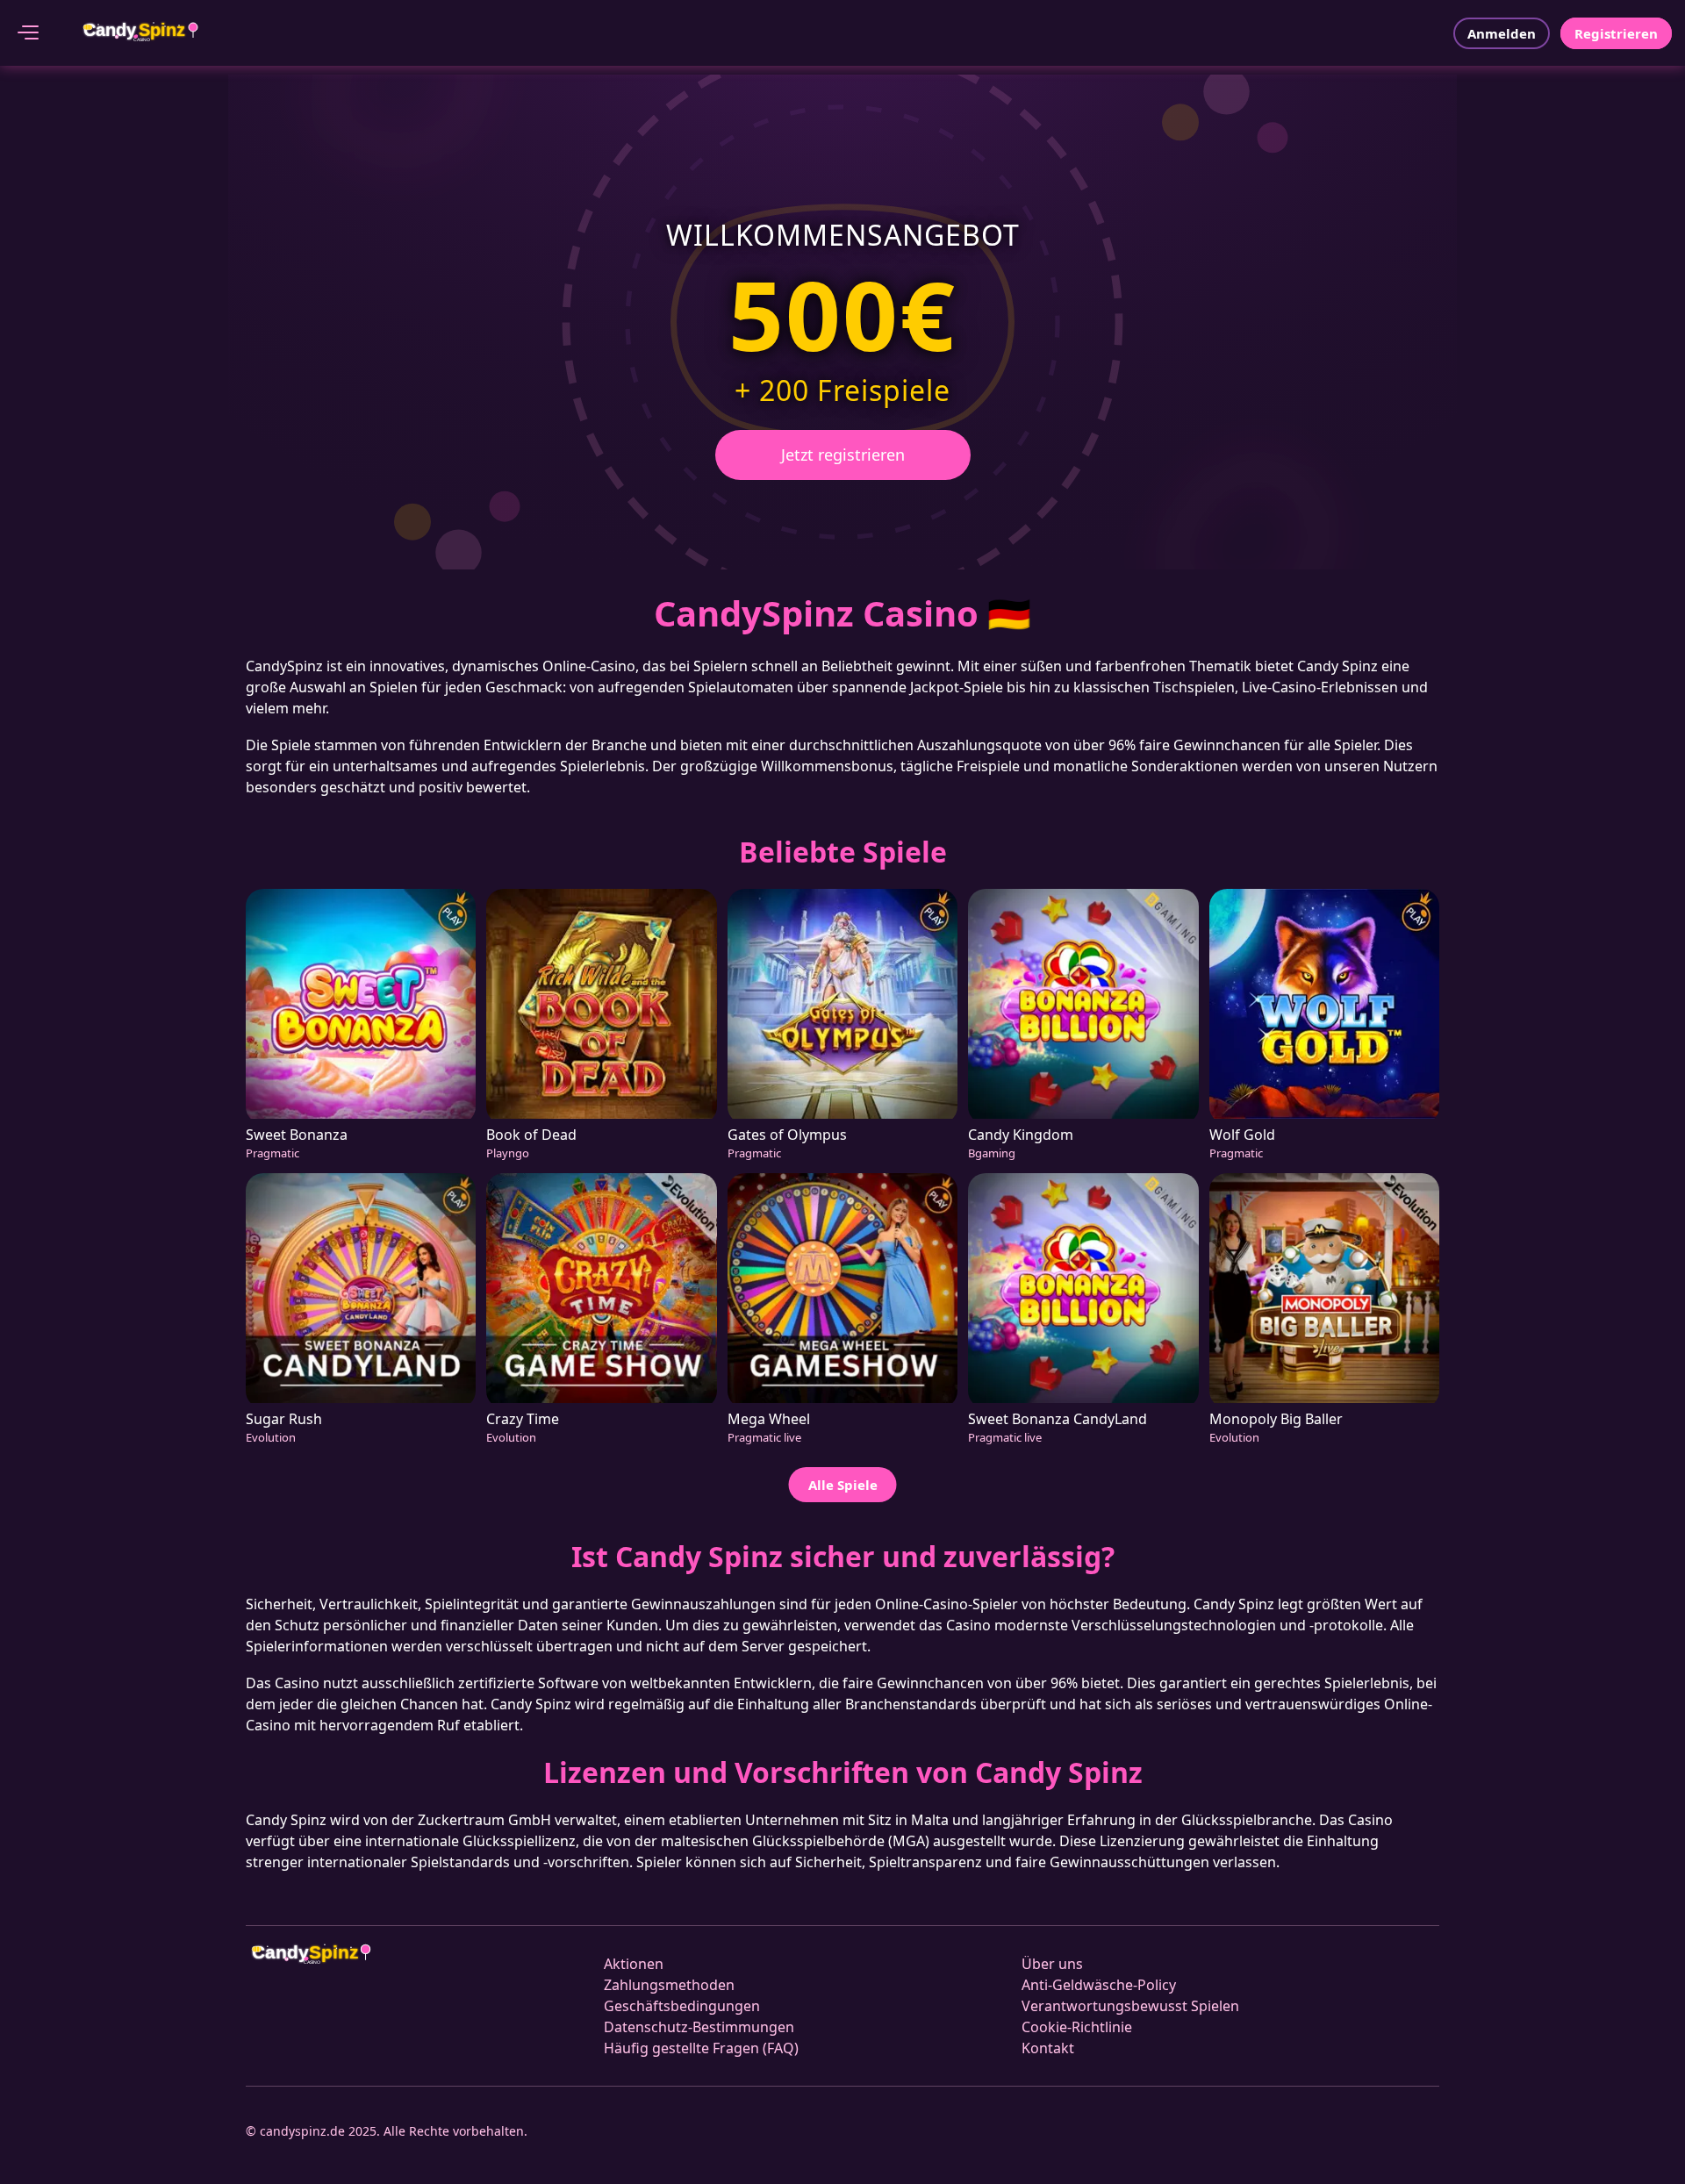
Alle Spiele (843, 1485)
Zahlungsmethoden (669, 1985)
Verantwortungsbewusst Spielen (1130, 2006)
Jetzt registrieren (843, 455)
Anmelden (1502, 33)
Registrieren (1616, 33)
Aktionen (634, 1964)
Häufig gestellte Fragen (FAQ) (701, 2048)
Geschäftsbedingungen (682, 2006)
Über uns (1052, 1964)
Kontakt (1048, 2048)
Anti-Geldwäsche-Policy (1099, 1985)
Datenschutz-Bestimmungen (699, 2027)
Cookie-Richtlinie (1077, 2027)
